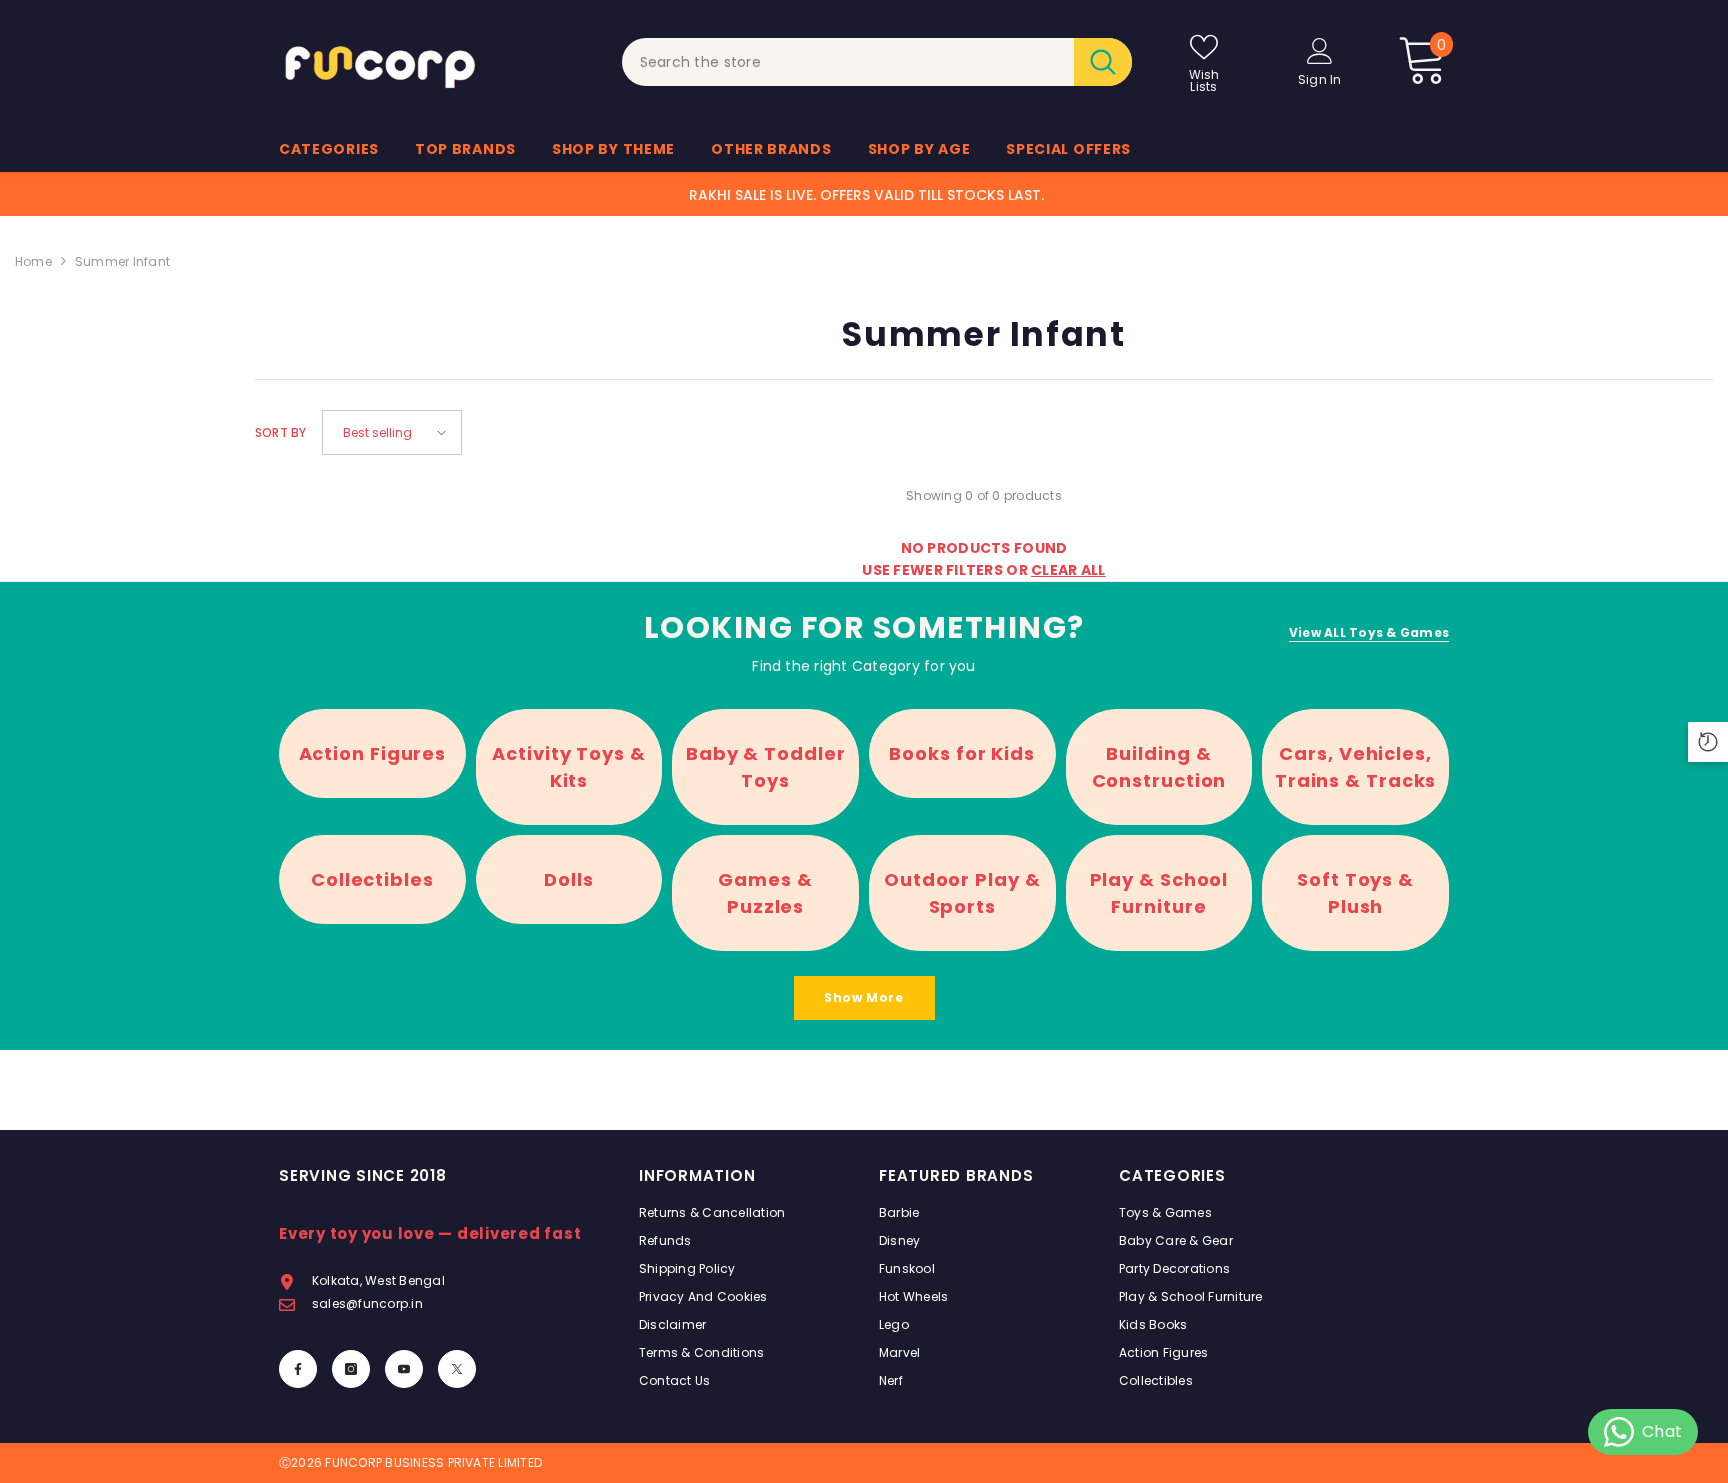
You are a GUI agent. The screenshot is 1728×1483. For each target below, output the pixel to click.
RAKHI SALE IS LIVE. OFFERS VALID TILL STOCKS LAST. (866, 195)
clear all (1068, 570)
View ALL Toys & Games (1369, 633)
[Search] (877, 62)
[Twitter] (457, 1369)
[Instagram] (351, 1369)
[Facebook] (298, 1369)
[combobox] (848, 62)
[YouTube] (404, 1369)
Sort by (281, 432)
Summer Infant (122, 261)
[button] (392, 432)
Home (33, 261)
